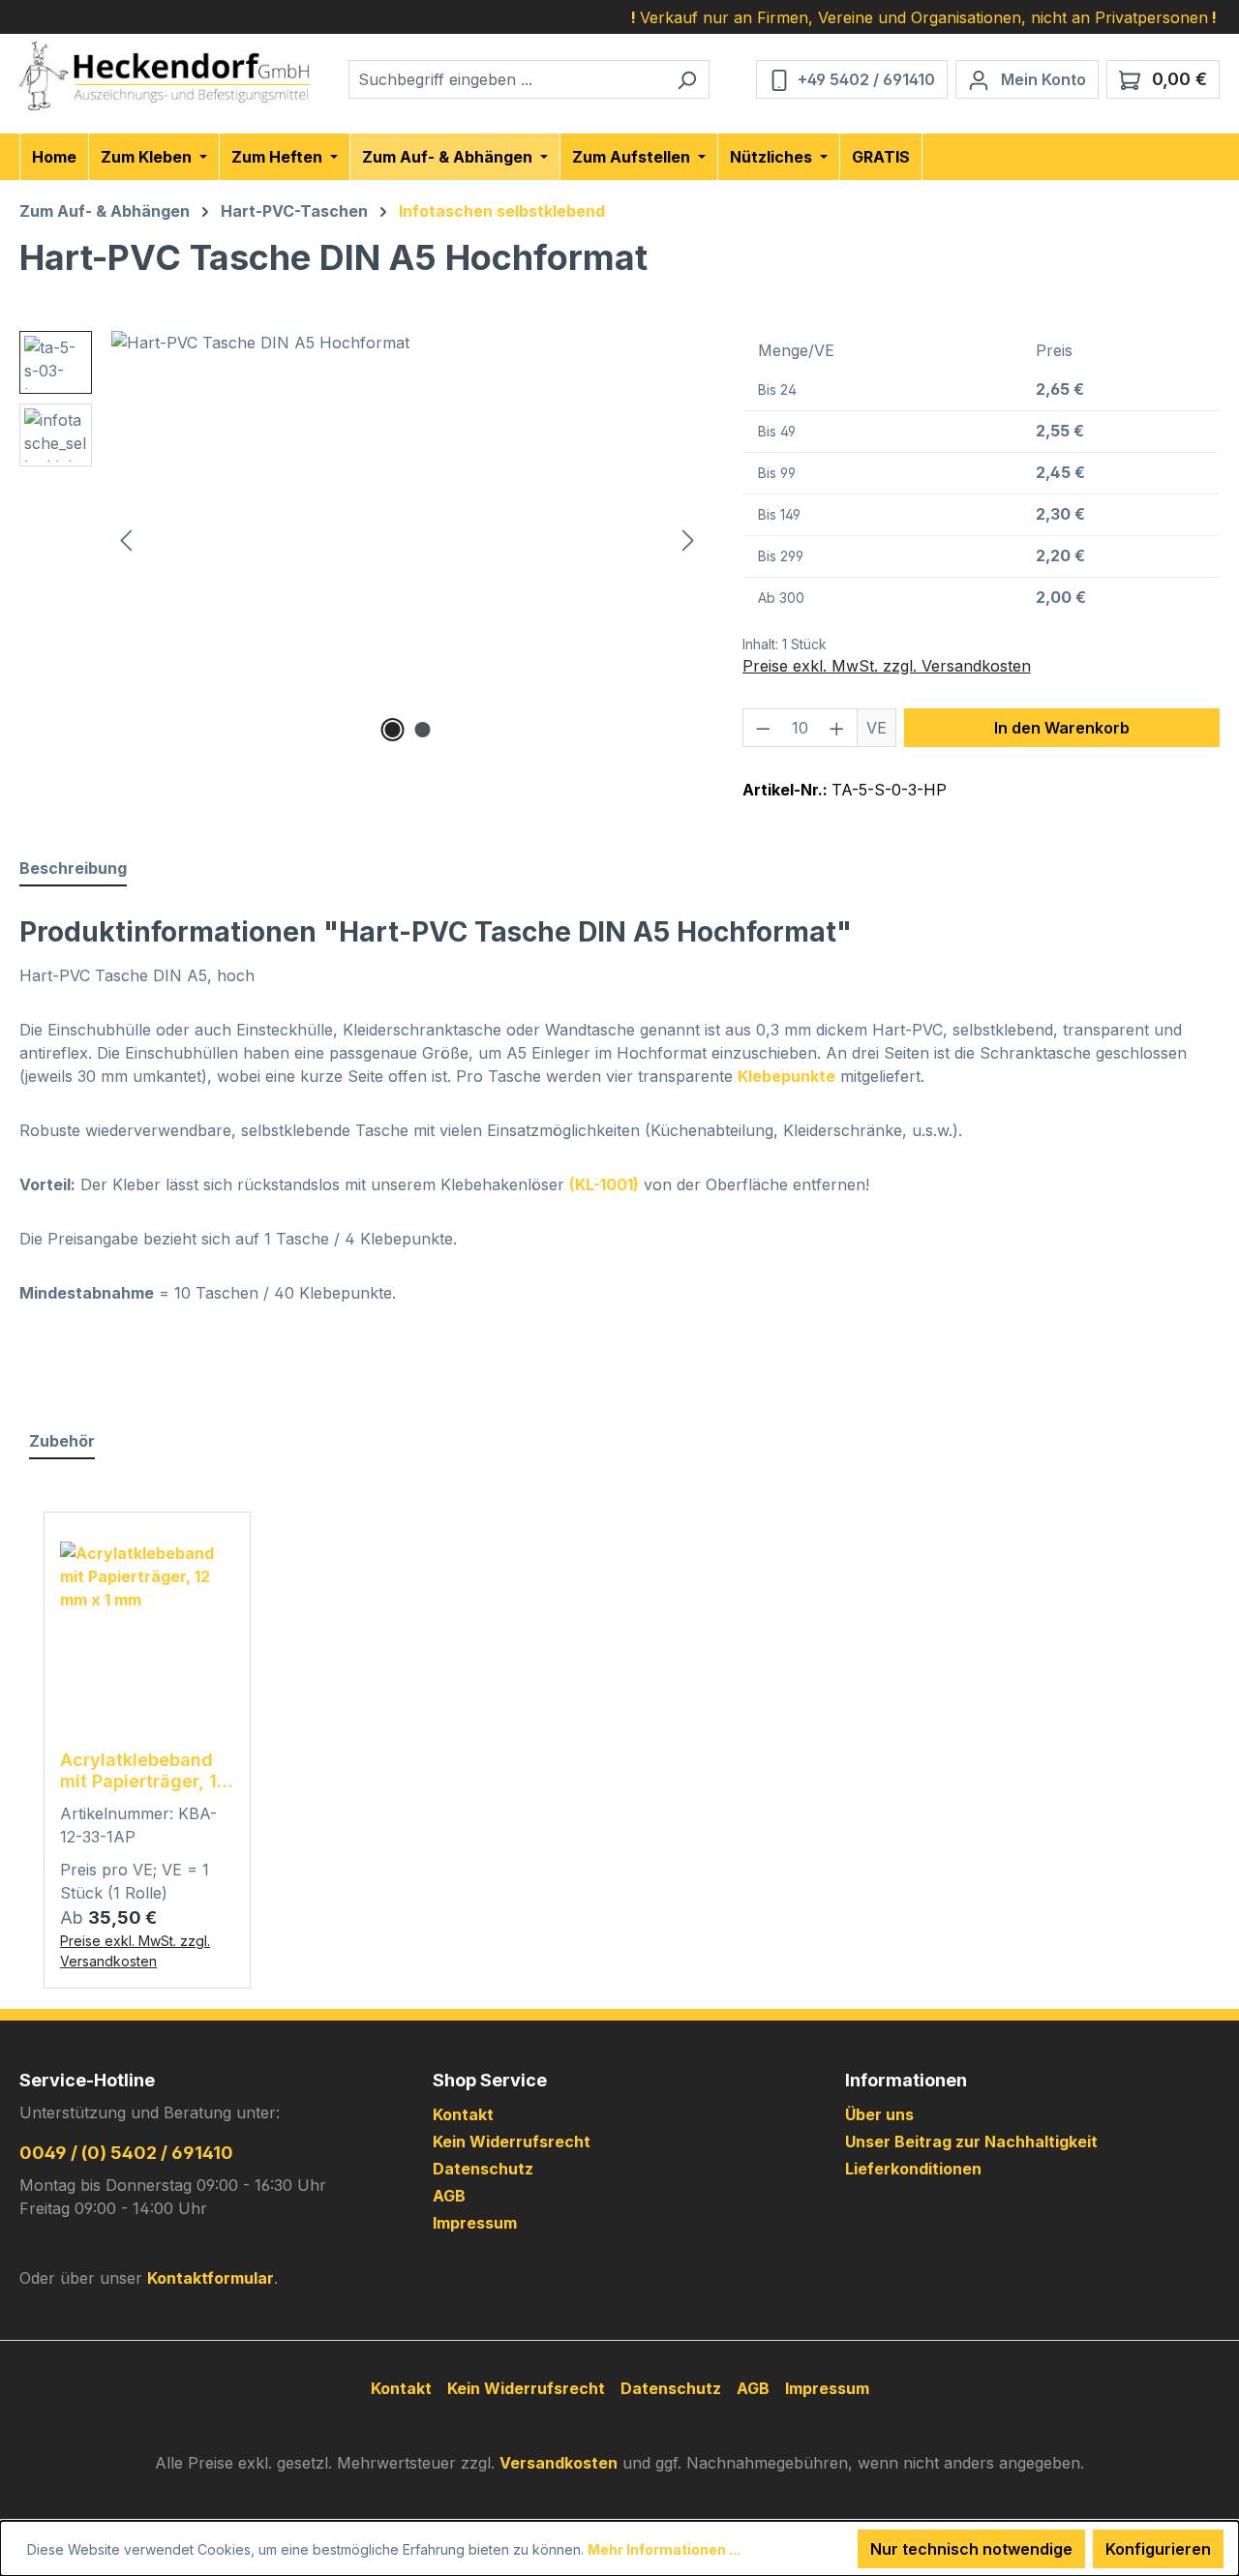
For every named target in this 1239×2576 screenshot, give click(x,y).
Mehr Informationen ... (664, 2549)
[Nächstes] (688, 539)
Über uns (879, 2114)
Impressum (475, 2223)
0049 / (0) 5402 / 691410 (126, 2153)
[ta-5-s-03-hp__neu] (407, 539)
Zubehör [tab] (62, 1441)
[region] (362, 539)
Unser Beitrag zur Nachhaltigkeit (971, 2142)
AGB (449, 2196)
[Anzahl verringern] (763, 728)
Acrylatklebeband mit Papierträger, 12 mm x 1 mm (144, 1771)
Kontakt (463, 2114)
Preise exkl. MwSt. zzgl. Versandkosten (887, 666)
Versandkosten (559, 2463)
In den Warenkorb (1062, 728)
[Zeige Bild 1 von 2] (392, 730)
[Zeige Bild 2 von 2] (422, 730)
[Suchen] (687, 79)
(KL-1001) (604, 1184)
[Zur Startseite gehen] (165, 76)
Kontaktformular (211, 2278)
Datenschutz (483, 2169)
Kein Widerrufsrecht (512, 2142)
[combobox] (507, 79)
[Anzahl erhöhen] (837, 728)
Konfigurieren (1158, 2549)
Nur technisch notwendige (971, 2549)
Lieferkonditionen (913, 2169)
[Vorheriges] (126, 539)
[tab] (73, 869)
